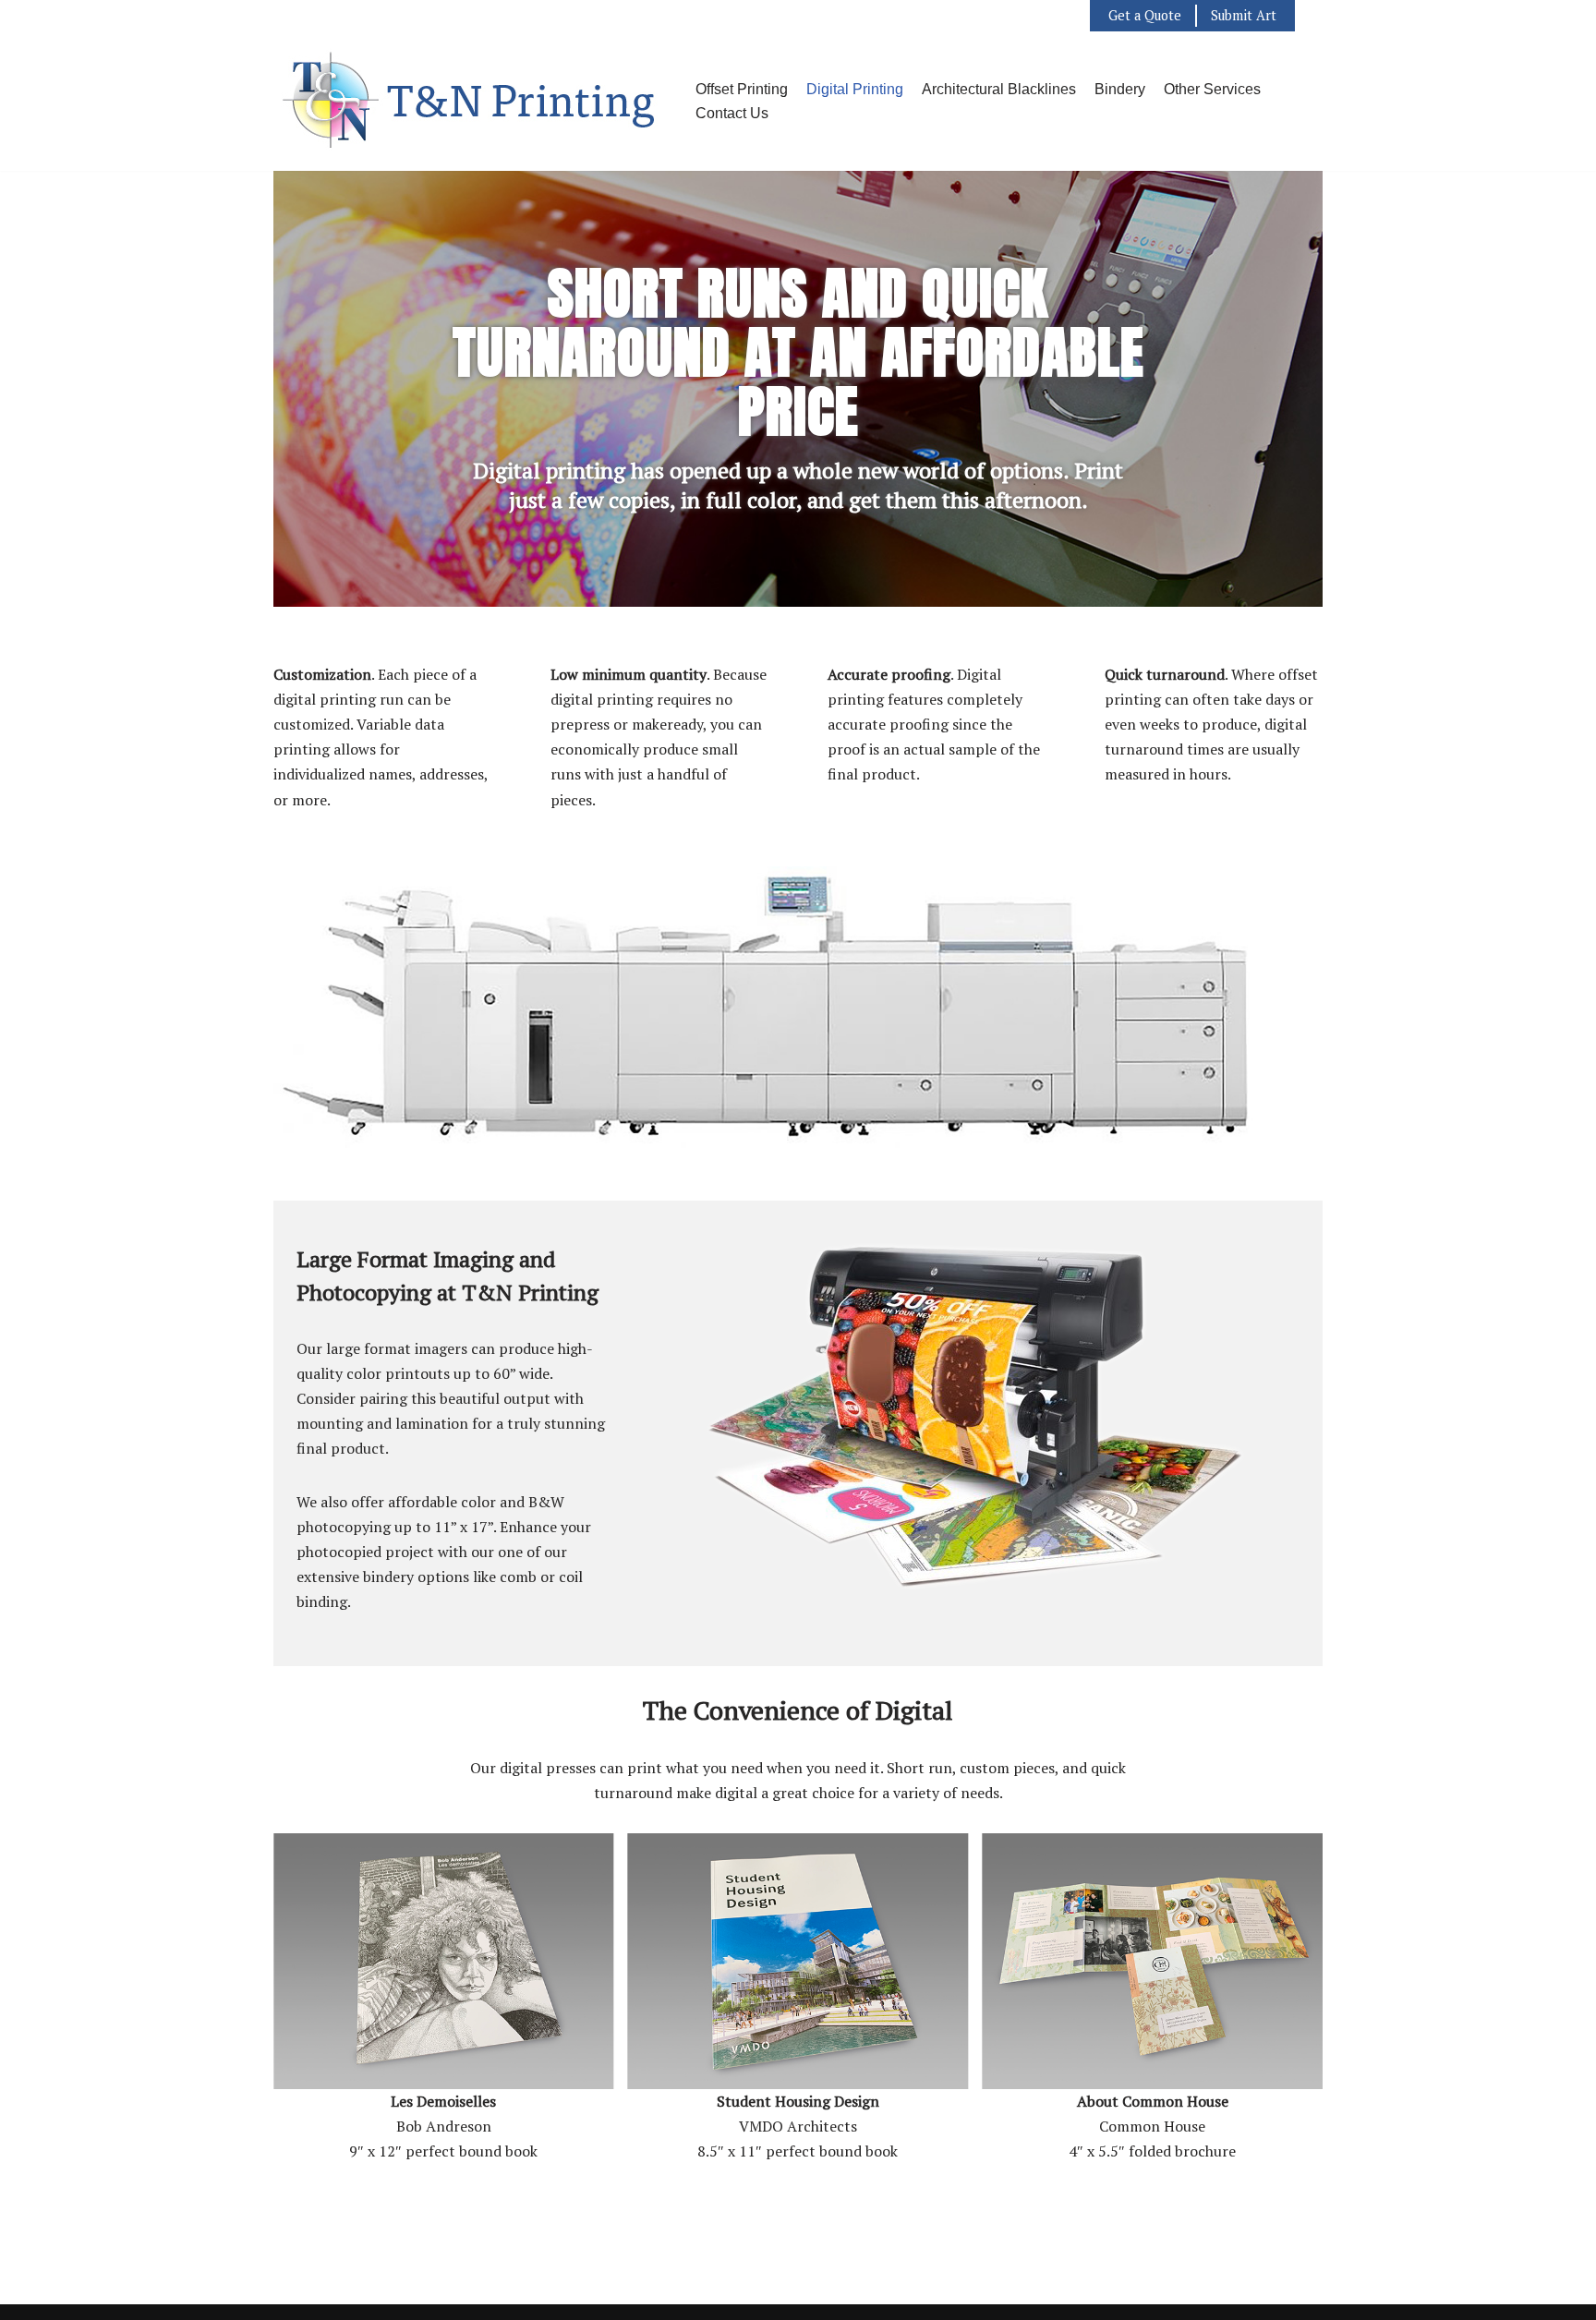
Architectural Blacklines (999, 89)
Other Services (1212, 89)
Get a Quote (1145, 15)
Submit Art (1244, 15)
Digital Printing (855, 89)
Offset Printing (742, 89)
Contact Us (732, 113)
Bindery (1120, 89)
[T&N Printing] (471, 101)
